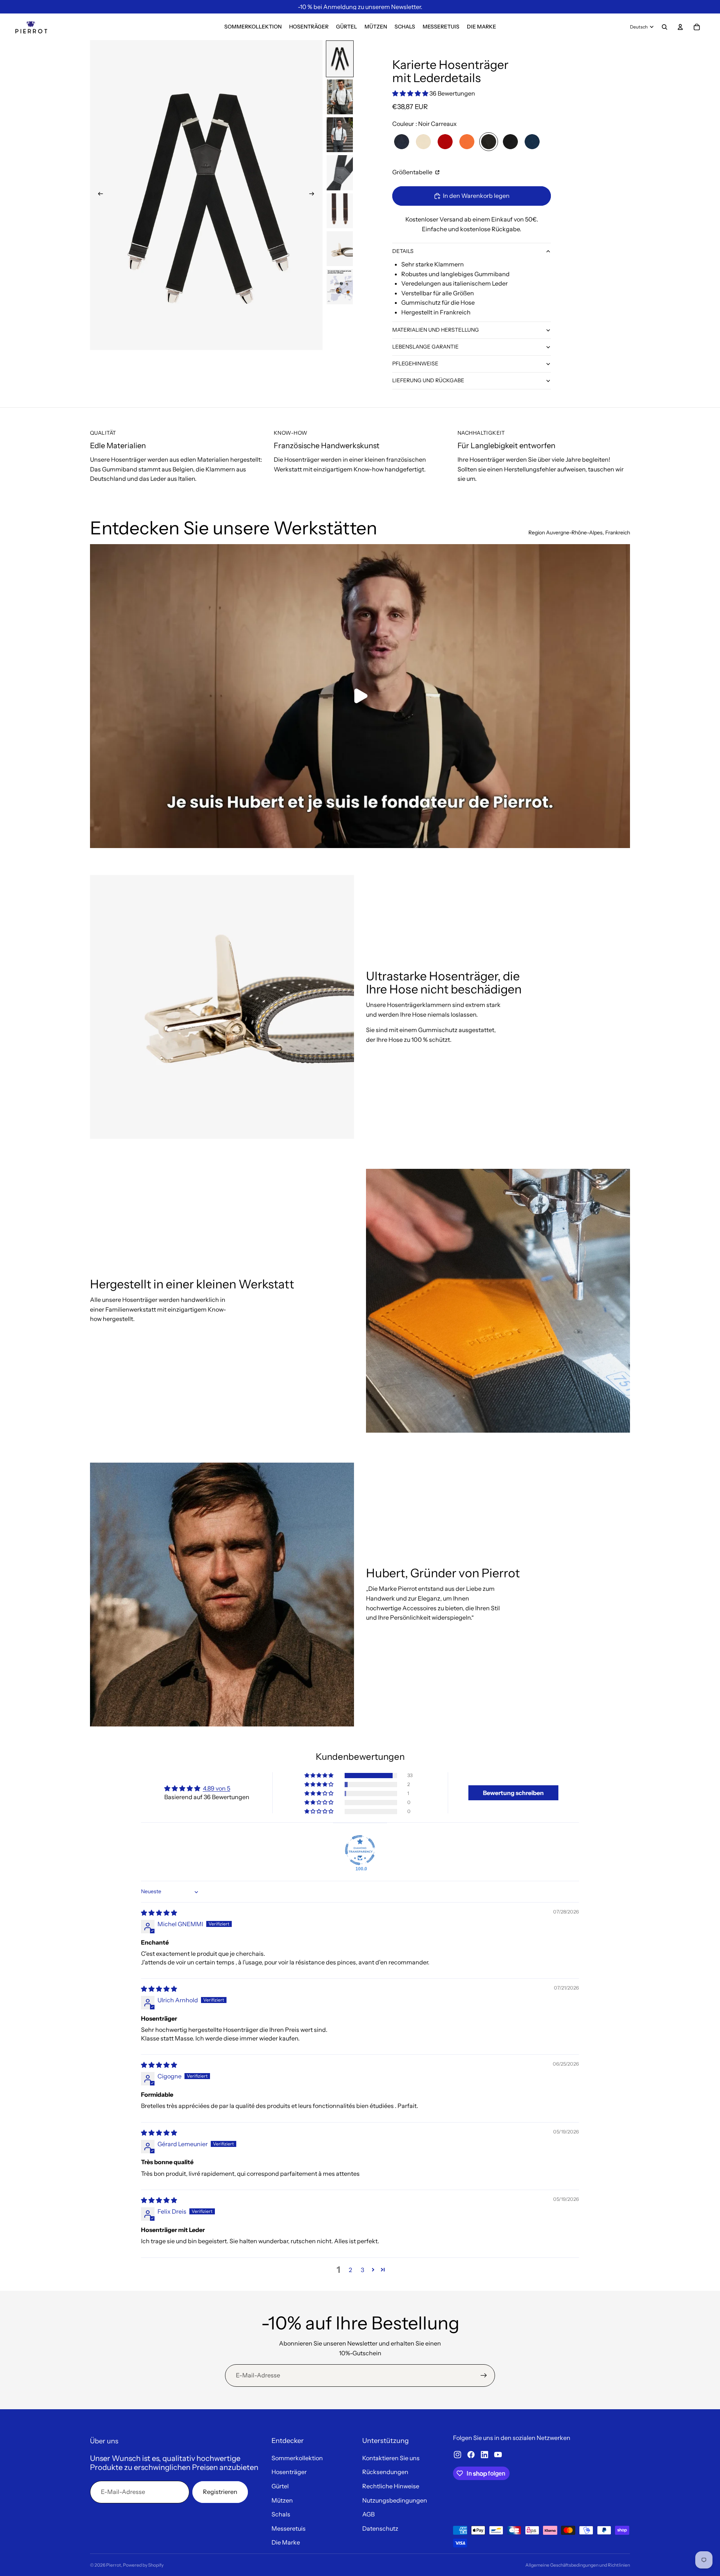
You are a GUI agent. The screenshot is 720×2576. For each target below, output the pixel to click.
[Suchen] (664, 27)
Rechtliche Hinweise (391, 2486)
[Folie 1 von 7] (340, 59)
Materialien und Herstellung (436, 330)
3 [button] (362, 2270)
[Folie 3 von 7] (340, 135)
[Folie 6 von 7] (340, 249)
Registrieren (220, 2492)
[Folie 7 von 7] (340, 286)
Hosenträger (289, 2472)
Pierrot (114, 2565)
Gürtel (280, 2486)
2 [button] (350, 2270)
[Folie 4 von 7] (340, 173)
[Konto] (680, 27)
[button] (411, 93)
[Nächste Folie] (314, 195)
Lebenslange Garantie (425, 347)
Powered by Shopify (143, 2565)
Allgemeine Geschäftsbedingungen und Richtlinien (578, 2565)
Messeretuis (289, 2528)
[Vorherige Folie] (98, 195)
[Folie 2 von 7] (340, 97)
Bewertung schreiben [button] (513, 1793)
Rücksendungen (385, 2472)
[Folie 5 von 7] (340, 211)
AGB (368, 2514)
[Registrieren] (484, 2376)
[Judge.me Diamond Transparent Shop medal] (360, 1850)
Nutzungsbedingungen (395, 2500)
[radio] (402, 142)
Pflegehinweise (415, 364)
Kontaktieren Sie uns (391, 2458)
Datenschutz (380, 2528)
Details (403, 251)
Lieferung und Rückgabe (428, 380)
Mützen (282, 2500)
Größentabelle (413, 172)
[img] (159, 1913)
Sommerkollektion (297, 2458)
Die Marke (286, 2542)
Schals (281, 2514)
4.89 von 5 (217, 1788)
